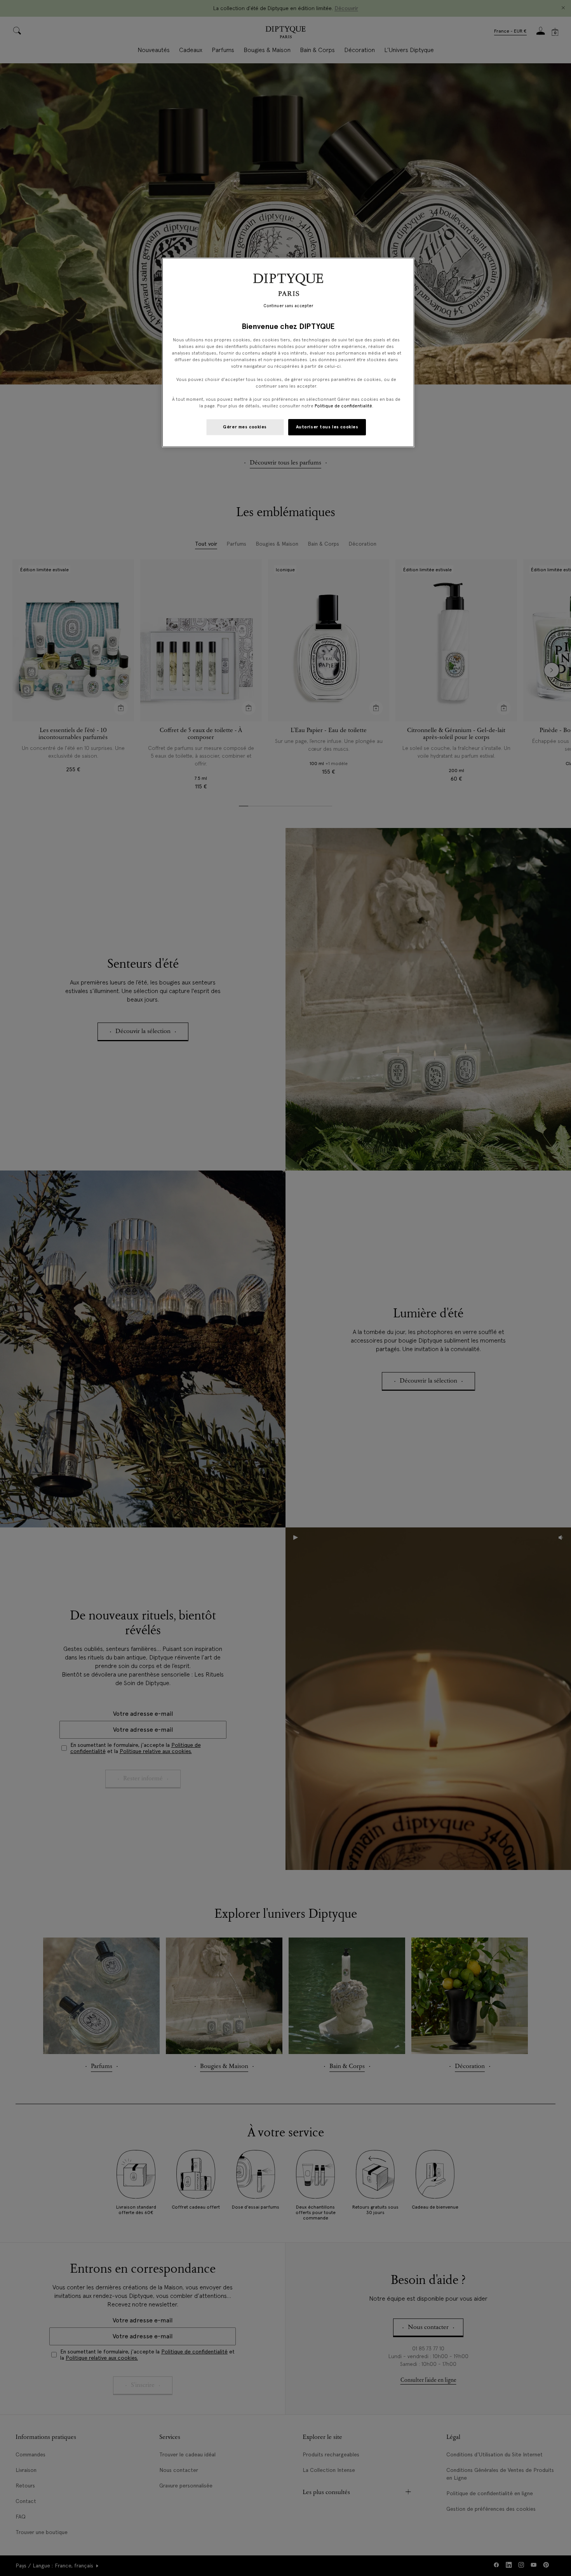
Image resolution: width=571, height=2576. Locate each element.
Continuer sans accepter (288, 306)
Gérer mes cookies (245, 427)
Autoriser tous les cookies (327, 427)
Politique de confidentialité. (344, 406)
